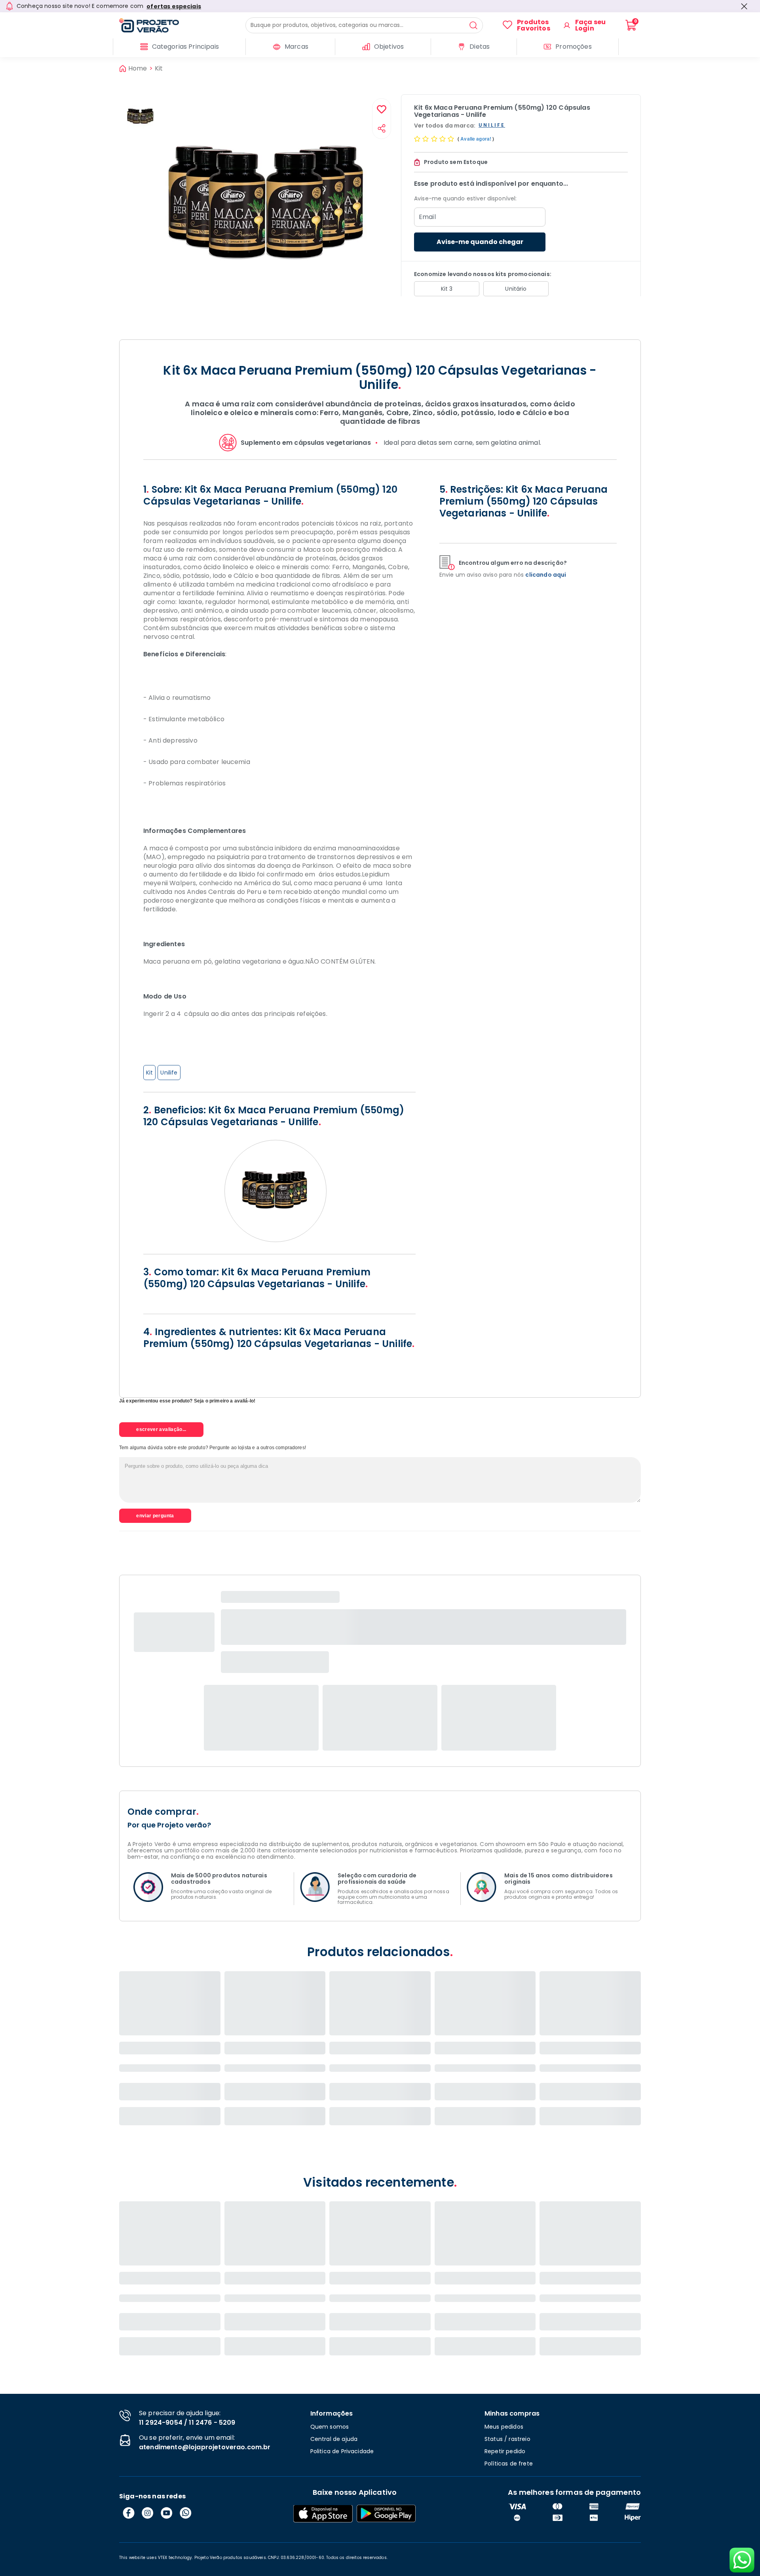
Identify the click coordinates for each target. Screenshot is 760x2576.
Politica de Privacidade (342, 2451)
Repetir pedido (505, 2451)
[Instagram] (148, 2513)
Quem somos (330, 2427)
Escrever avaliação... (161, 1429)
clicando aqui (546, 575)
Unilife (169, 1073)
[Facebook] (129, 2513)
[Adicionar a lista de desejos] (382, 110)
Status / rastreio (507, 2439)
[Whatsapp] (186, 2513)
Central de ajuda (334, 2439)
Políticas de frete (509, 2464)
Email (427, 217)
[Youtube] (167, 2513)
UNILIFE (492, 125)
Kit (159, 69)
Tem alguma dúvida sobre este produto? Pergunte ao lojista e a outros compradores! (213, 1448)
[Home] (182, 25)
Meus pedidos (504, 2427)
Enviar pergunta (155, 1516)
